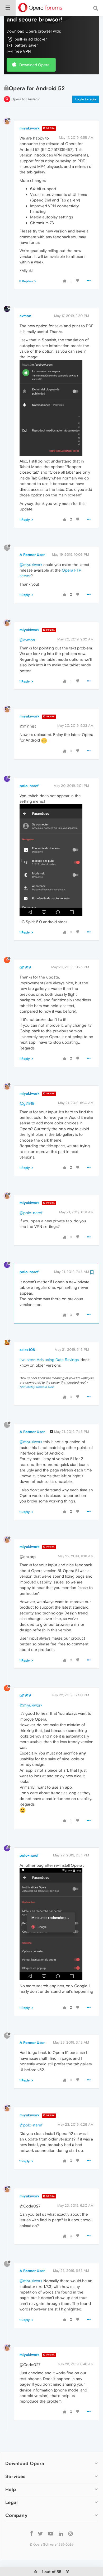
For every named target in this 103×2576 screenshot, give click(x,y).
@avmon (27, 640)
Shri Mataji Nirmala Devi (37, 1387)
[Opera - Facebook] (32, 2533)
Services (15, 2476)
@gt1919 (27, 1103)
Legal (12, 2502)
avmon (25, 316)
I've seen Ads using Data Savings (49, 1360)
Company (16, 2515)
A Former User (32, 555)
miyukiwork (30, 128)
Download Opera (34, 65)
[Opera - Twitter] (40, 2533)
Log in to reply (86, 99)
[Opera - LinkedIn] (61, 2533)
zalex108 (27, 1350)
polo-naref (29, 786)
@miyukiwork (31, 565)
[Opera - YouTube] (51, 2533)
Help (11, 2489)
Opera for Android (26, 99)
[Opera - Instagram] (71, 2533)
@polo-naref (31, 1213)
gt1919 (25, 967)
